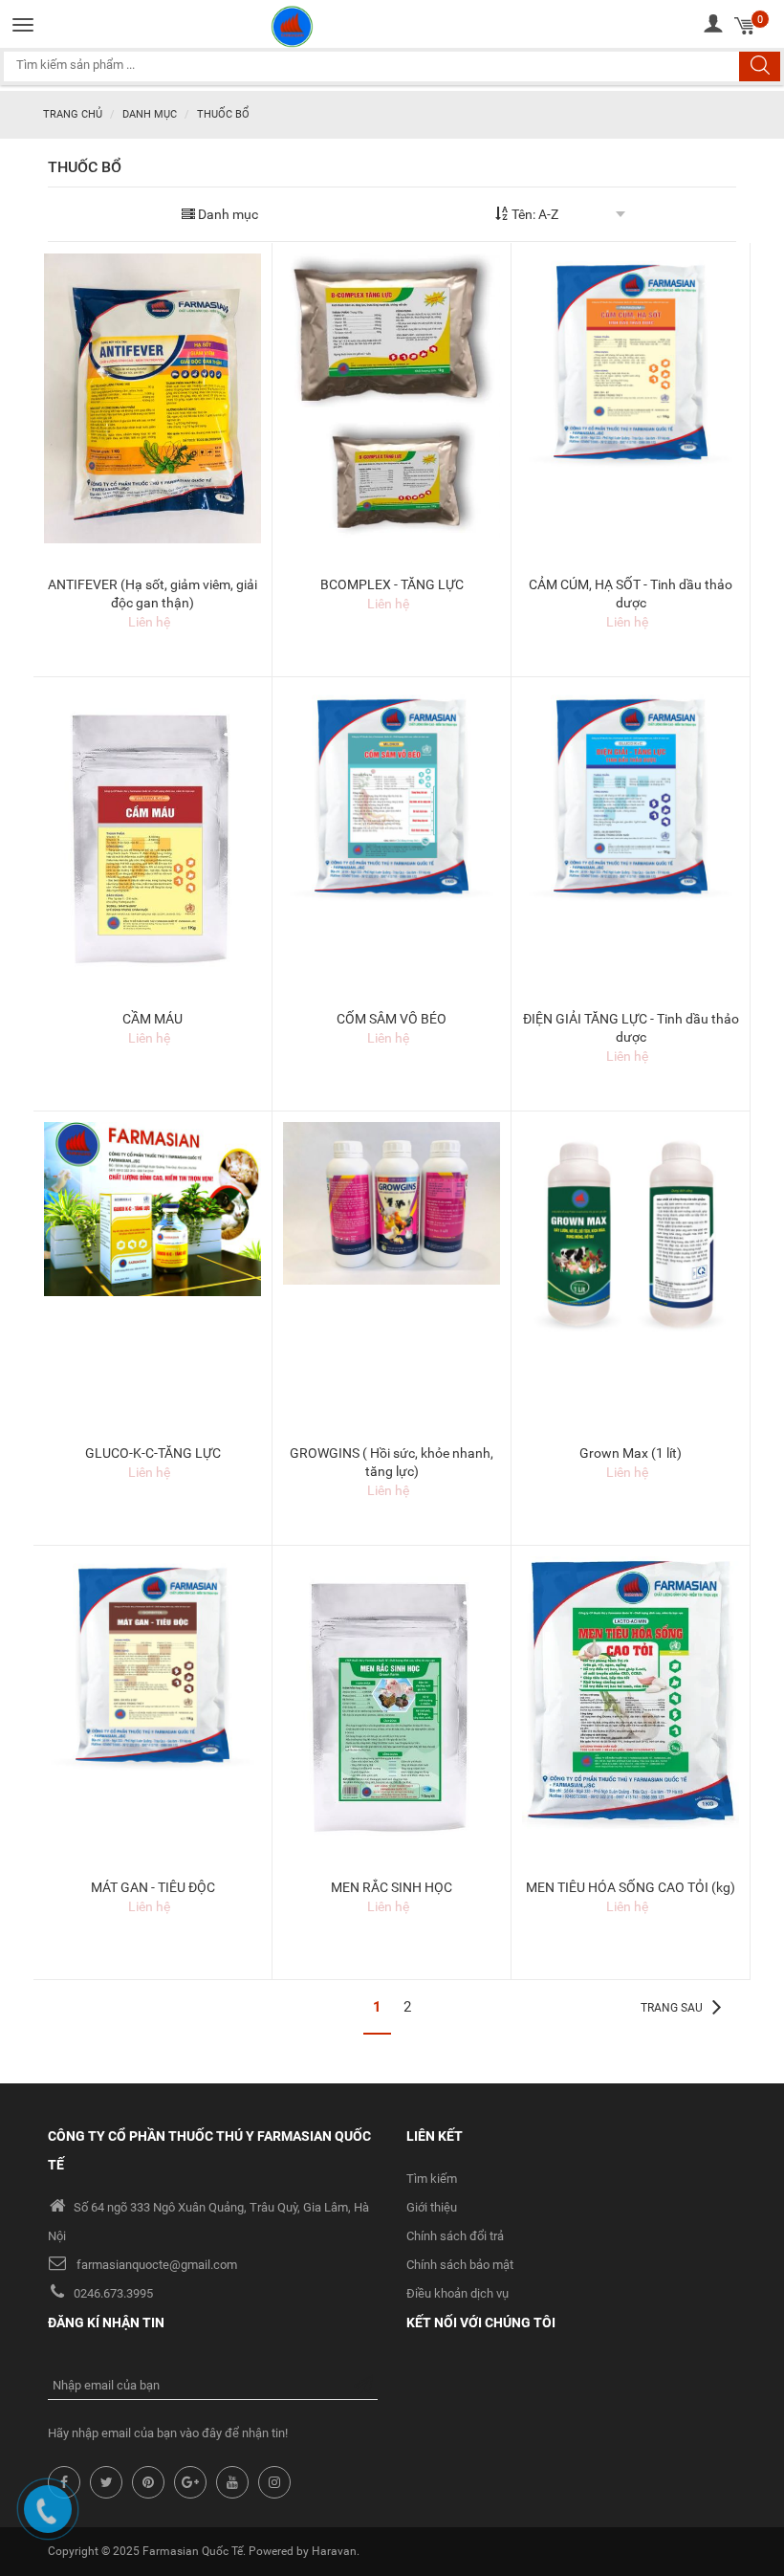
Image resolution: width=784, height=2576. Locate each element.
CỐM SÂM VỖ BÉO (392, 1019)
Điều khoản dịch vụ (457, 2293)
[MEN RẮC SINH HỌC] (392, 1710)
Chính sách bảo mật (460, 2265)
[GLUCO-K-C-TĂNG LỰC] (152, 1208)
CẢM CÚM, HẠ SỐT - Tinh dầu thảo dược (631, 594)
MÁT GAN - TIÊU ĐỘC (153, 1887)
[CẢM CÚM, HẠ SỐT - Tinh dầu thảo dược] (631, 361)
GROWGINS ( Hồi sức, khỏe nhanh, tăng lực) (392, 1462)
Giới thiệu (432, 2207)
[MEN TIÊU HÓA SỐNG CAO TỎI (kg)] (631, 1696)
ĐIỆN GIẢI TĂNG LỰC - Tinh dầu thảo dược (631, 1028)
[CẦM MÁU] (152, 842)
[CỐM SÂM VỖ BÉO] (392, 795)
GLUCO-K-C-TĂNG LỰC (153, 1453)
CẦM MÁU (152, 1019)
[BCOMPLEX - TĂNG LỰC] (392, 397)
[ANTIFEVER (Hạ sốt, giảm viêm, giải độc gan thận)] (152, 397)
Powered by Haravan (303, 2551)
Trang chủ (73, 114)
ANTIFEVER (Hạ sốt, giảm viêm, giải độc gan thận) (152, 594)
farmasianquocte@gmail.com (157, 2265)
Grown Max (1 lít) (631, 1453)
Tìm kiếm (432, 2179)
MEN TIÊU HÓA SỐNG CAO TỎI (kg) (631, 1887)
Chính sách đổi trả (455, 2236)
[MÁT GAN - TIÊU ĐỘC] (152, 1663)
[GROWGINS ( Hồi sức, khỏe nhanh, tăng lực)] (392, 1202)
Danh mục (150, 114)
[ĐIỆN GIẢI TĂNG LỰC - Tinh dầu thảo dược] (631, 795)
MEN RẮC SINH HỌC (392, 1887)
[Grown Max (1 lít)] (631, 1233)
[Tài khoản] (713, 23)
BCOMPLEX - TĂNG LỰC (392, 584)
